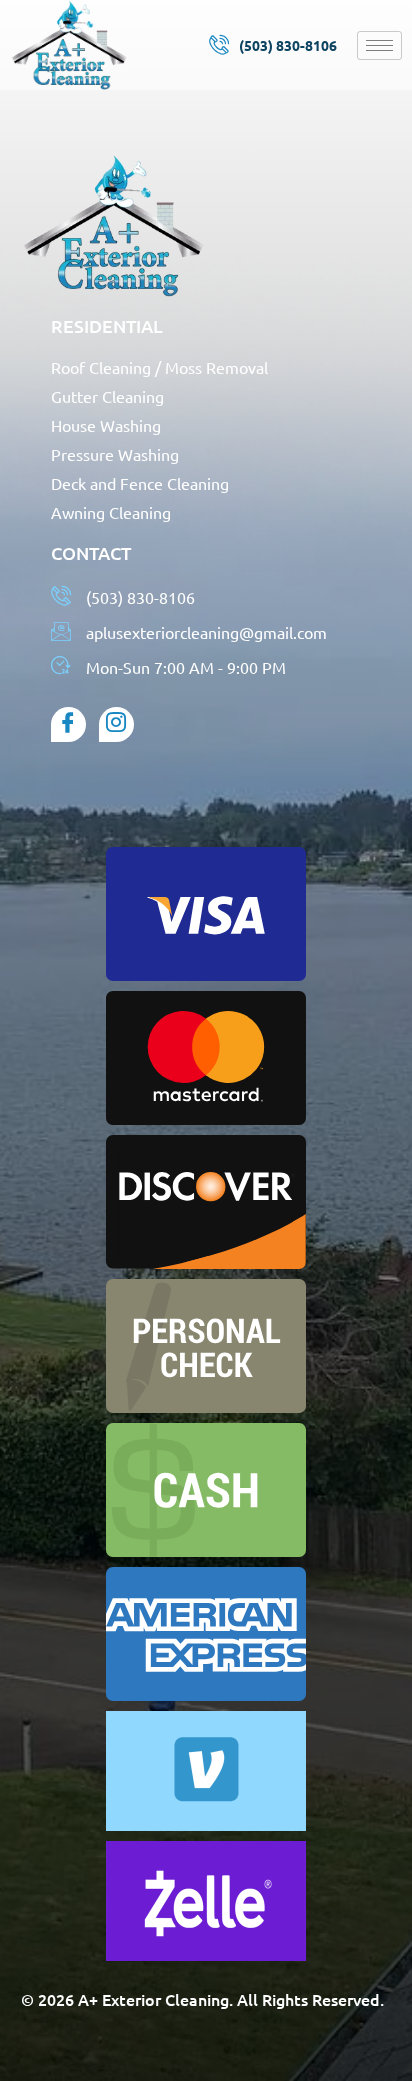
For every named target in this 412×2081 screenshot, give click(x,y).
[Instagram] (116, 724)
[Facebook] (68, 724)
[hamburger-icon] (379, 45)
